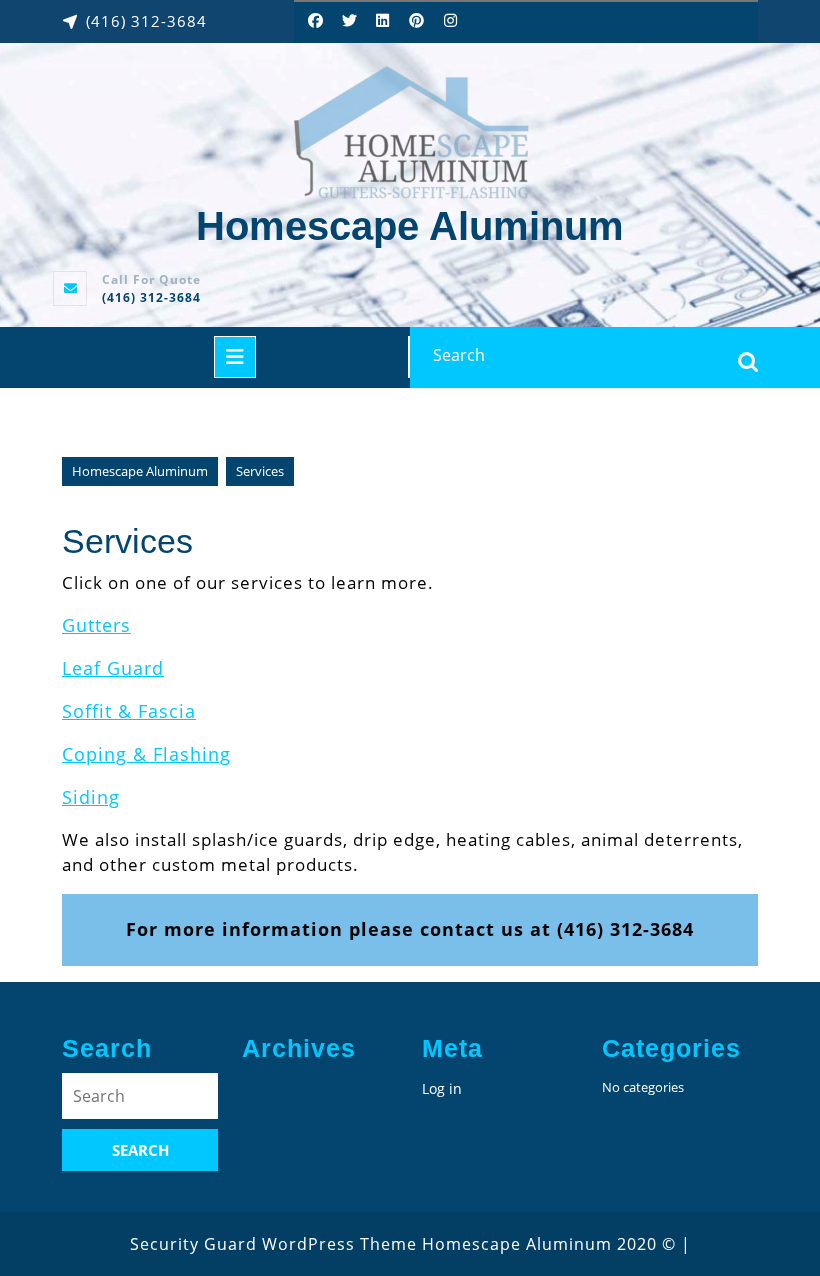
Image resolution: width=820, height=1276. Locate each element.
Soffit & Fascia (129, 711)
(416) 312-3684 (151, 297)
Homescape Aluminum (410, 226)
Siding (91, 797)
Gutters (96, 625)
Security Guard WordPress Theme (273, 1244)
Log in (442, 1088)
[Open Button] (235, 357)
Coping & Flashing (146, 754)
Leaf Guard (113, 668)
